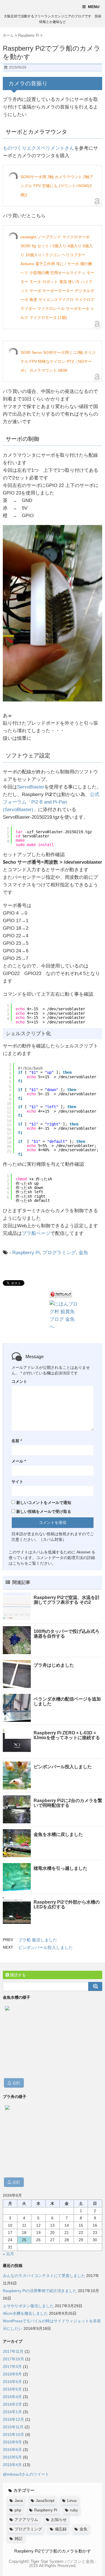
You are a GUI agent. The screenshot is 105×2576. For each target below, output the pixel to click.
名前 (17, 1441)
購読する (17, 1975)
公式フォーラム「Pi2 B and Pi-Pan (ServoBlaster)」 (51, 802)
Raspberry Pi (26, 1253)
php (18, 2510)
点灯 (16, 2083)
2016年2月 (12, 2404)
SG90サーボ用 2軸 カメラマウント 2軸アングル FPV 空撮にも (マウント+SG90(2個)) (57, 186)
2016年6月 (12, 2382)
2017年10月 (13, 2359)
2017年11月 (13, 2351)
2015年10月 (13, 2434)
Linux (72, 2500)
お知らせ (59, 2520)
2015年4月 (12, 2465)
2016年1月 (12, 2412)
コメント (19, 1381)
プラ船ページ (36, 1233)
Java (19, 2500)
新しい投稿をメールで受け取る (44, 1511)
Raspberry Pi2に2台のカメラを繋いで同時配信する (68, 1803)
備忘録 (61, 2529)
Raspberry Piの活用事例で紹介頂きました (40, 2291)
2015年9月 (12, 2442)
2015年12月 (13, 2419)
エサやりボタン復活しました (28, 2306)
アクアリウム (26, 2520)
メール (19, 1461)
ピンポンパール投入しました (63, 1767)
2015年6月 (12, 2450)
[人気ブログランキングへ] (61, 1294)
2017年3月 (12, 2367)
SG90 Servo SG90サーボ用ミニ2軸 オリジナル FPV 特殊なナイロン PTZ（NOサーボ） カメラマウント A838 (58, 361)
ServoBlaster (31, 787)
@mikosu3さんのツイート (26, 2474)
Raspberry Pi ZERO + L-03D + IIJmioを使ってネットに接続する (67, 1735)
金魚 (83, 1253)
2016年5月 (12, 2389)
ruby (74, 2510)
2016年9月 (12, 2374)
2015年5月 (12, 2457)
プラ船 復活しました (38, 1940)
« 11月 (8, 2254)
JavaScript (45, 2500)
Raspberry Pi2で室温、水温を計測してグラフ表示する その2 (67, 1600)
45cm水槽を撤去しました (25, 2313)
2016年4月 (12, 2397)
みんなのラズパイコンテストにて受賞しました (44, 2276)
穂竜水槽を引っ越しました (60, 1868)
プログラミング (59, 1253)
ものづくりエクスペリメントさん (39, 148)
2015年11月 (13, 2427)
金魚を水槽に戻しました (58, 1834)
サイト (17, 1482)
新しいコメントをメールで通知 (44, 1503)
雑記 (18, 2539)
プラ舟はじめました (54, 1665)
